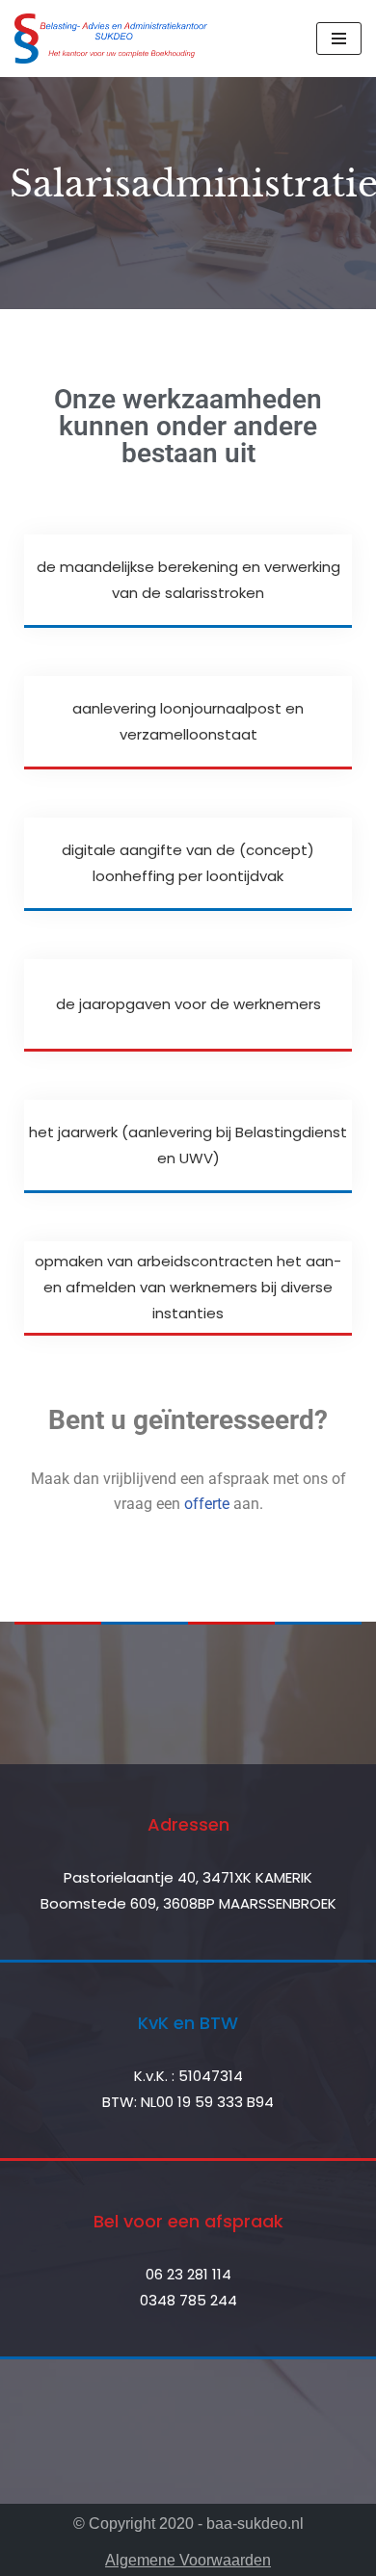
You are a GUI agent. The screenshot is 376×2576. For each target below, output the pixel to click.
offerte (207, 1504)
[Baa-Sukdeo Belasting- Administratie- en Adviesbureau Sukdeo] (111, 39)
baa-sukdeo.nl (255, 2524)
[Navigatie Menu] (339, 39)
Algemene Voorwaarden (188, 2560)
